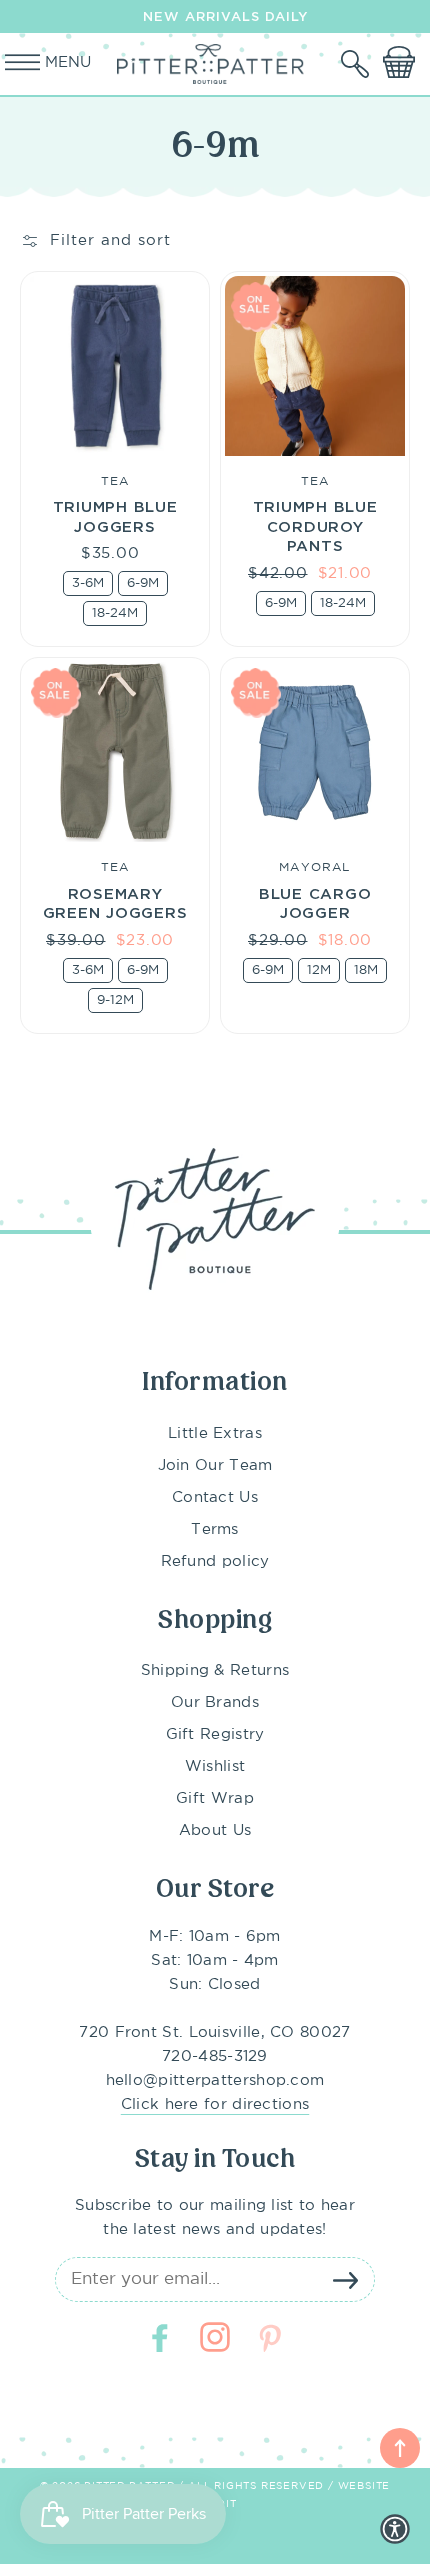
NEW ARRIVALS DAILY (225, 16)
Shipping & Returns (215, 1670)
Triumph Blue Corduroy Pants (315, 525)
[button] (357, 64)
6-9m (143, 583)
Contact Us (215, 1497)
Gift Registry (215, 1734)
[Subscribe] (345, 2280)
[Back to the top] (400, 2448)
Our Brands (215, 1702)
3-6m (88, 583)
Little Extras (215, 1433)
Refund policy (215, 1561)
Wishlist (215, 1766)
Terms (215, 1529)
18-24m (115, 613)
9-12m (115, 1000)
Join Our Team (215, 1465)
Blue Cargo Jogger (315, 903)
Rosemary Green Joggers (115, 903)
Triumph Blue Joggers (115, 516)
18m (366, 970)
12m (319, 970)
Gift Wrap (215, 1798)
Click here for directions (215, 2104)
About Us (215, 1830)
